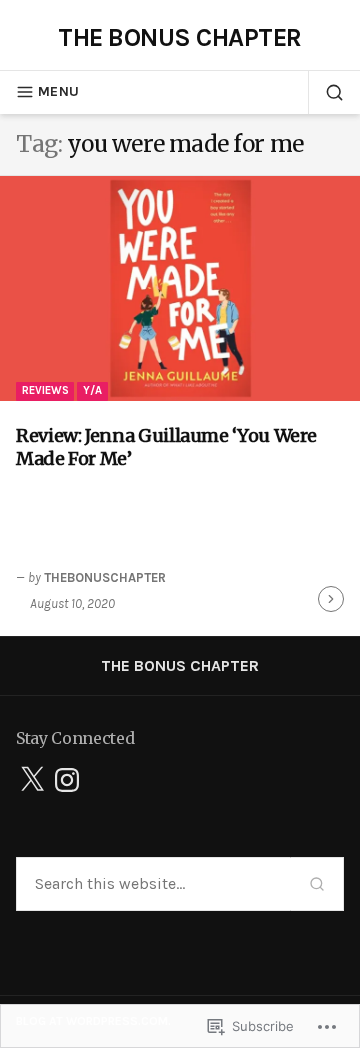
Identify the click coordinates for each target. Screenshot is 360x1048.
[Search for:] (153, 884)
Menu (58, 91)
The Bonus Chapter (179, 37)
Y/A (92, 390)
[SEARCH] (326, 92)
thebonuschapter (105, 577)
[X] (32, 780)
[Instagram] (67, 780)
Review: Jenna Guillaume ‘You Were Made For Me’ (166, 447)
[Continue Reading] (331, 599)
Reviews (45, 390)
